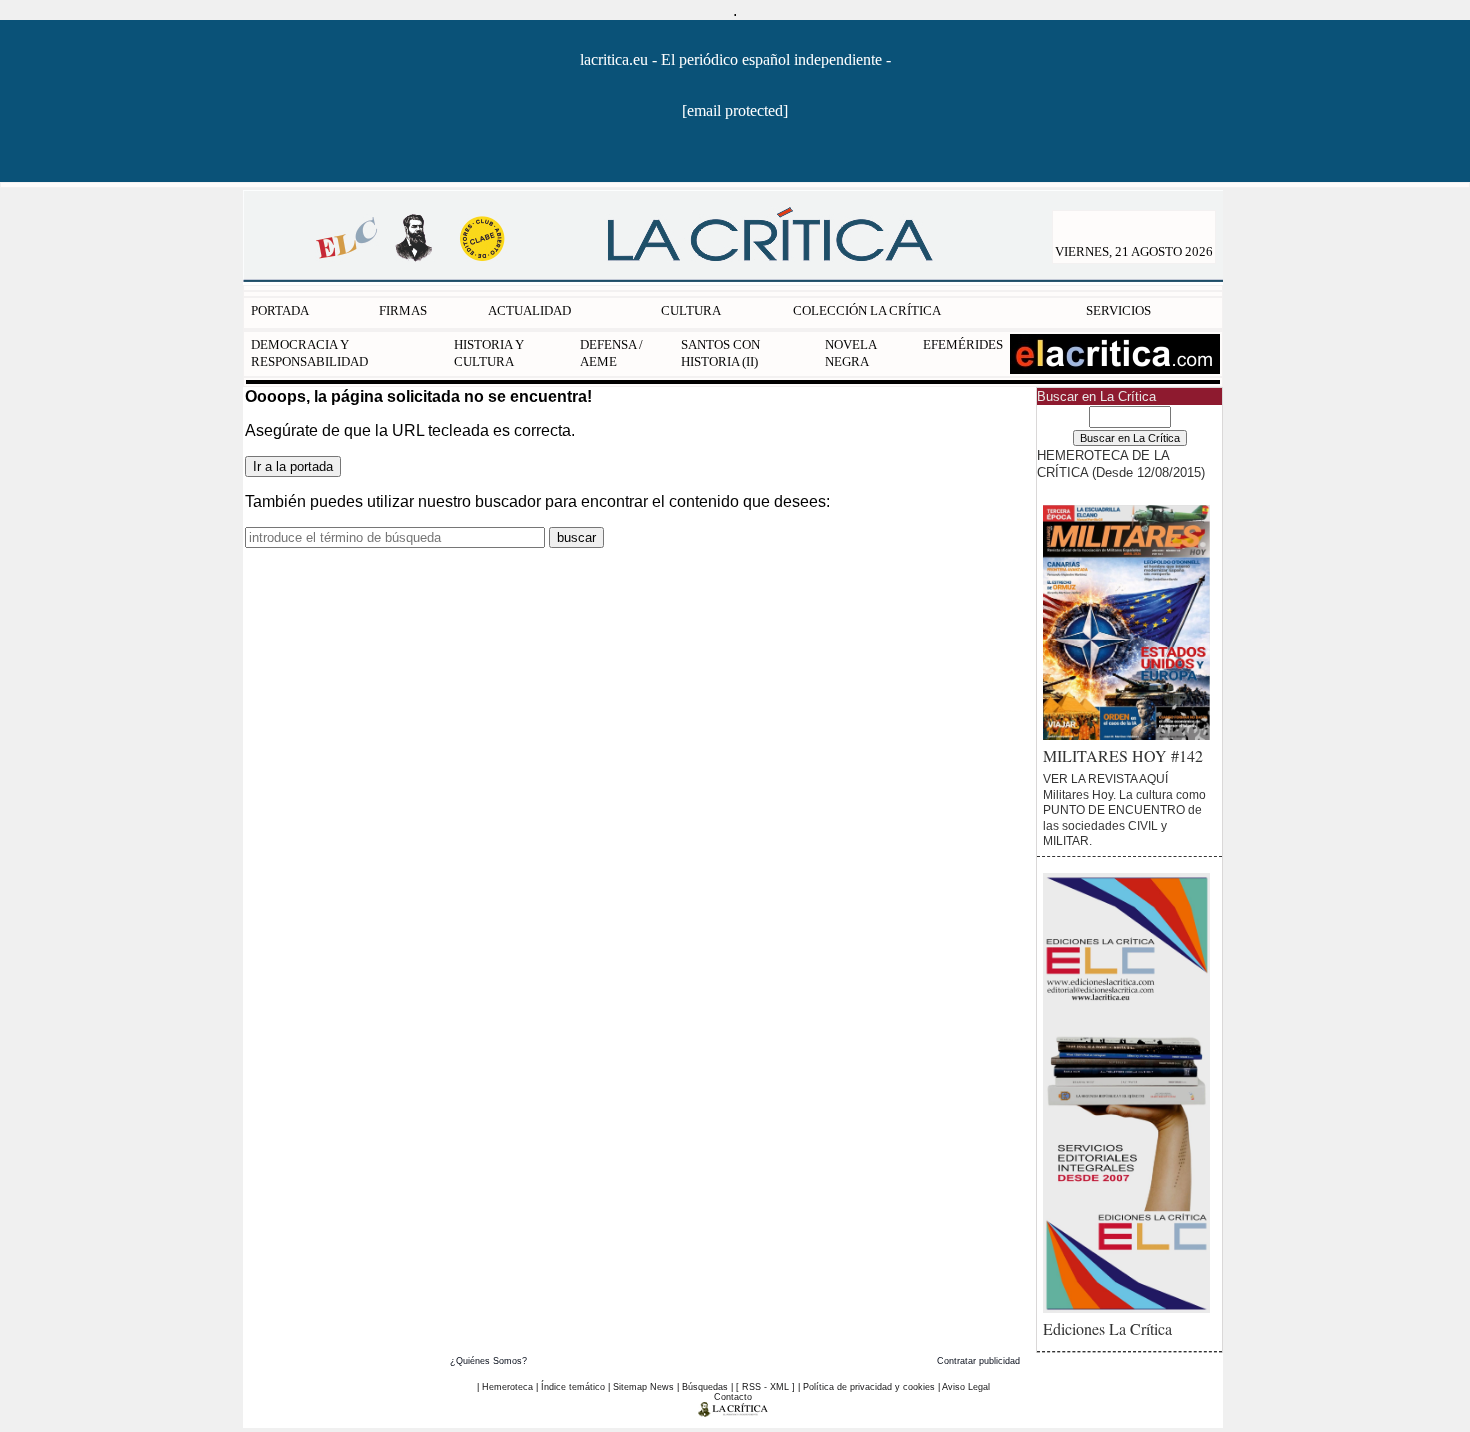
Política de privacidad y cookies (869, 1387)
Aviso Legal (966, 1387)
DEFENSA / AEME (611, 353)
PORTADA (280, 310)
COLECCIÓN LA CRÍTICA (867, 310)
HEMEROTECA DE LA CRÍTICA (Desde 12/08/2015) (1121, 464)
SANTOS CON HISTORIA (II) (720, 353)
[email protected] (735, 110)
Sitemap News (643, 1387)
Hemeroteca (507, 1387)
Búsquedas (705, 1387)
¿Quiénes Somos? (488, 1361)
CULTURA (691, 310)
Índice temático (573, 1387)
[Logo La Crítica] (733, 1413)
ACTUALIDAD (529, 310)
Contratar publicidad (978, 1361)
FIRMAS (403, 310)
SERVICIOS (1118, 310)
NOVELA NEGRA (850, 353)
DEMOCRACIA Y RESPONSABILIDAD (309, 353)
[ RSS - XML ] (765, 1387)
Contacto (733, 1397)
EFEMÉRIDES (963, 344)
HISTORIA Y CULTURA (489, 353)
